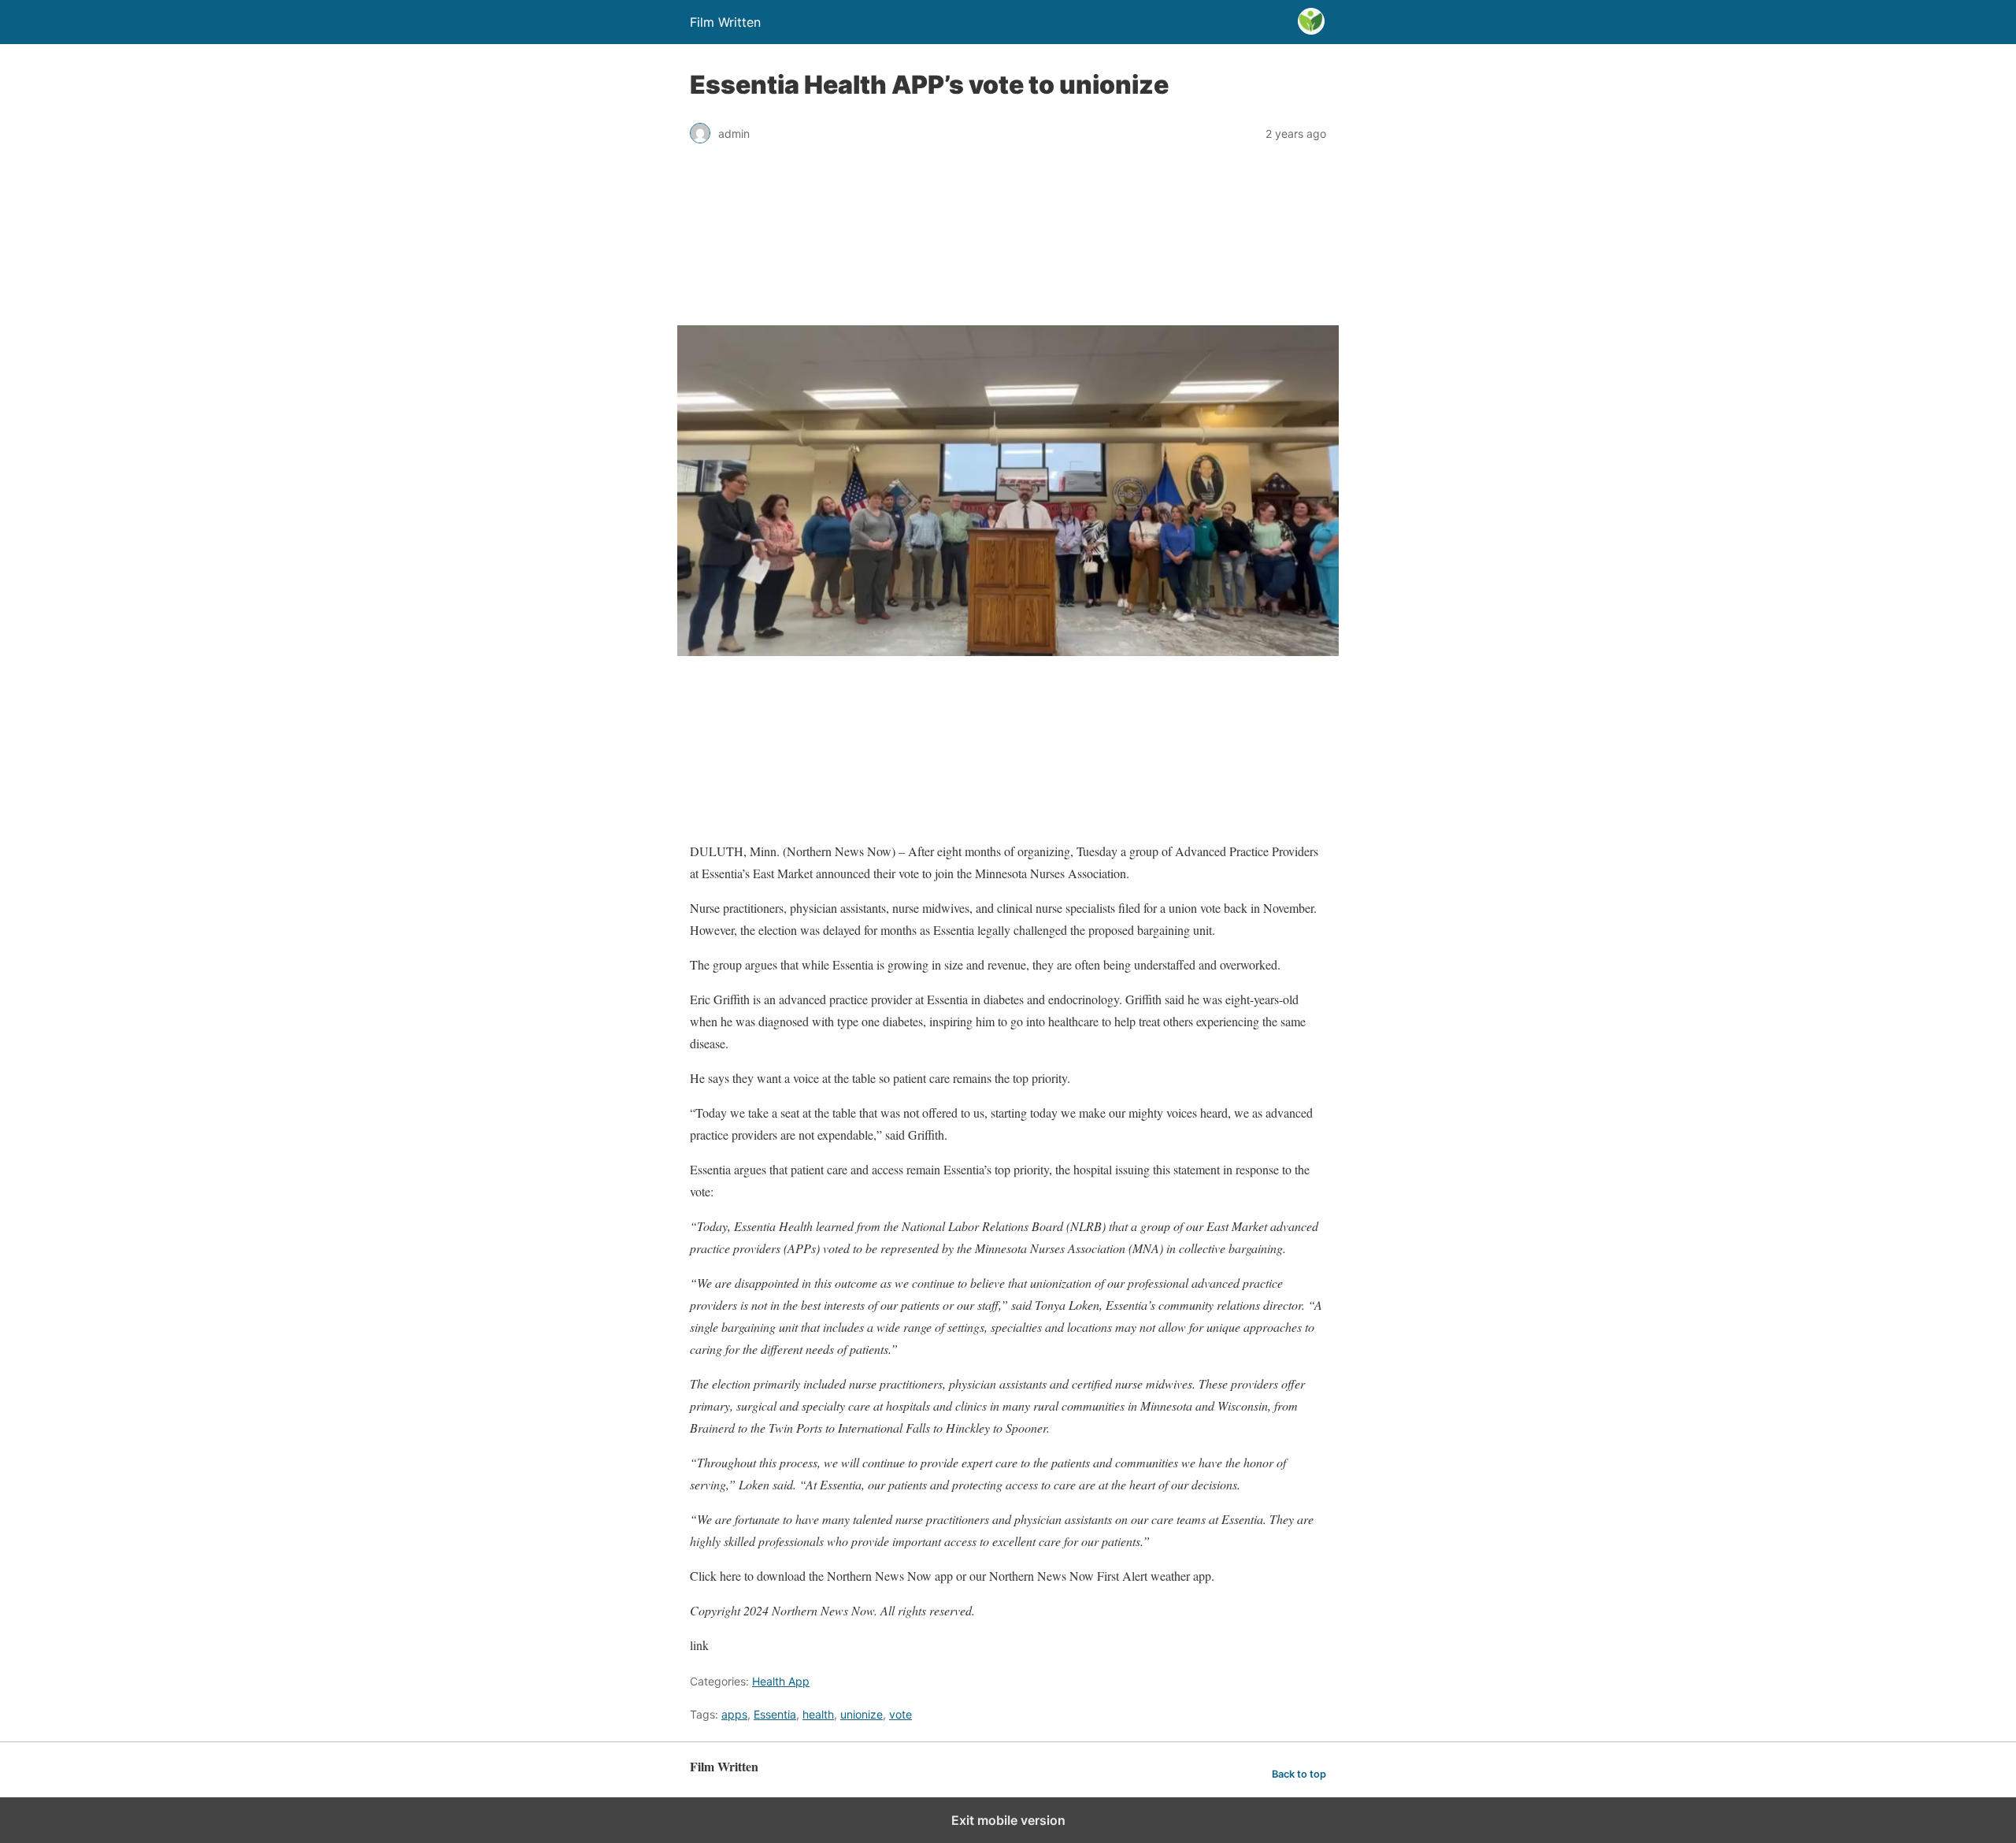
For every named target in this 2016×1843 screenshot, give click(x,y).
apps (734, 1714)
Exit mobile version (1008, 1820)
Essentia (775, 1714)
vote (901, 1714)
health (818, 1714)
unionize (862, 1714)
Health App (781, 1681)
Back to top (1299, 1774)
